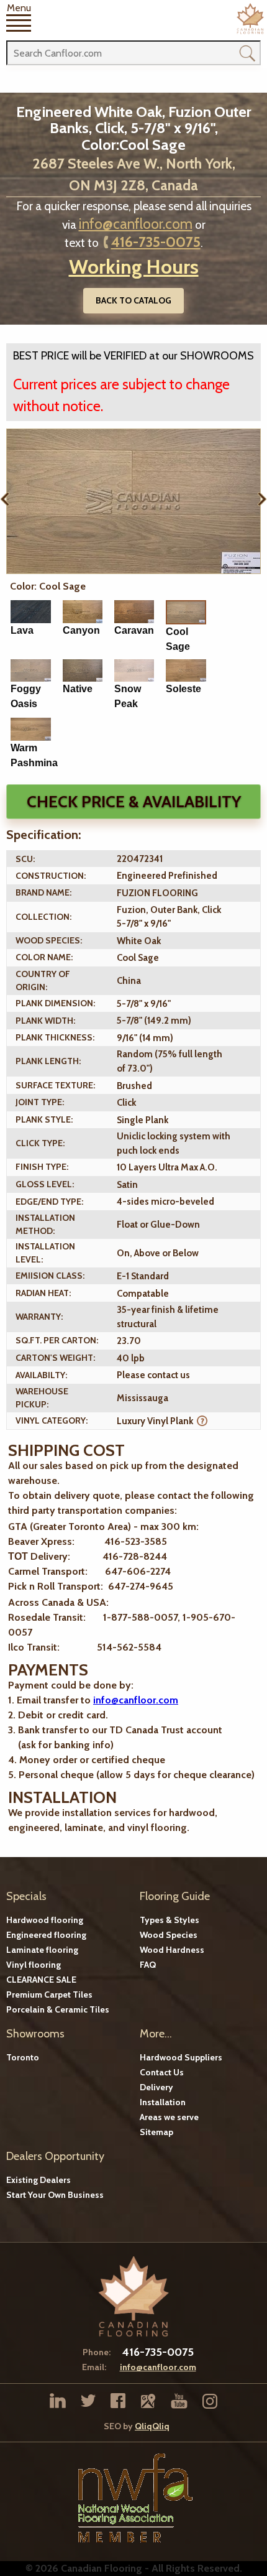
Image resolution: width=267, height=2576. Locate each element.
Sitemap (156, 2132)
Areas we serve (169, 2117)
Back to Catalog (133, 300)
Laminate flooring (42, 1950)
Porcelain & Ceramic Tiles (58, 2009)
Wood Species (169, 1935)
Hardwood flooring (45, 1920)
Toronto (23, 2057)
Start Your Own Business (55, 2195)
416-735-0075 (156, 242)
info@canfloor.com (136, 224)
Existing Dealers (38, 2180)
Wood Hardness (172, 1950)
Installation (163, 2102)
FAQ (148, 1965)
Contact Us (162, 2072)
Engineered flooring (46, 1935)
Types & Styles (170, 1920)
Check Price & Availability (134, 802)
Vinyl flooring (34, 1965)
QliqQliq (152, 2426)
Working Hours (134, 266)
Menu (19, 8)
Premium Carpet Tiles (49, 1995)
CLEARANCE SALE (41, 1980)
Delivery (156, 2087)
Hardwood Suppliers (181, 2057)
